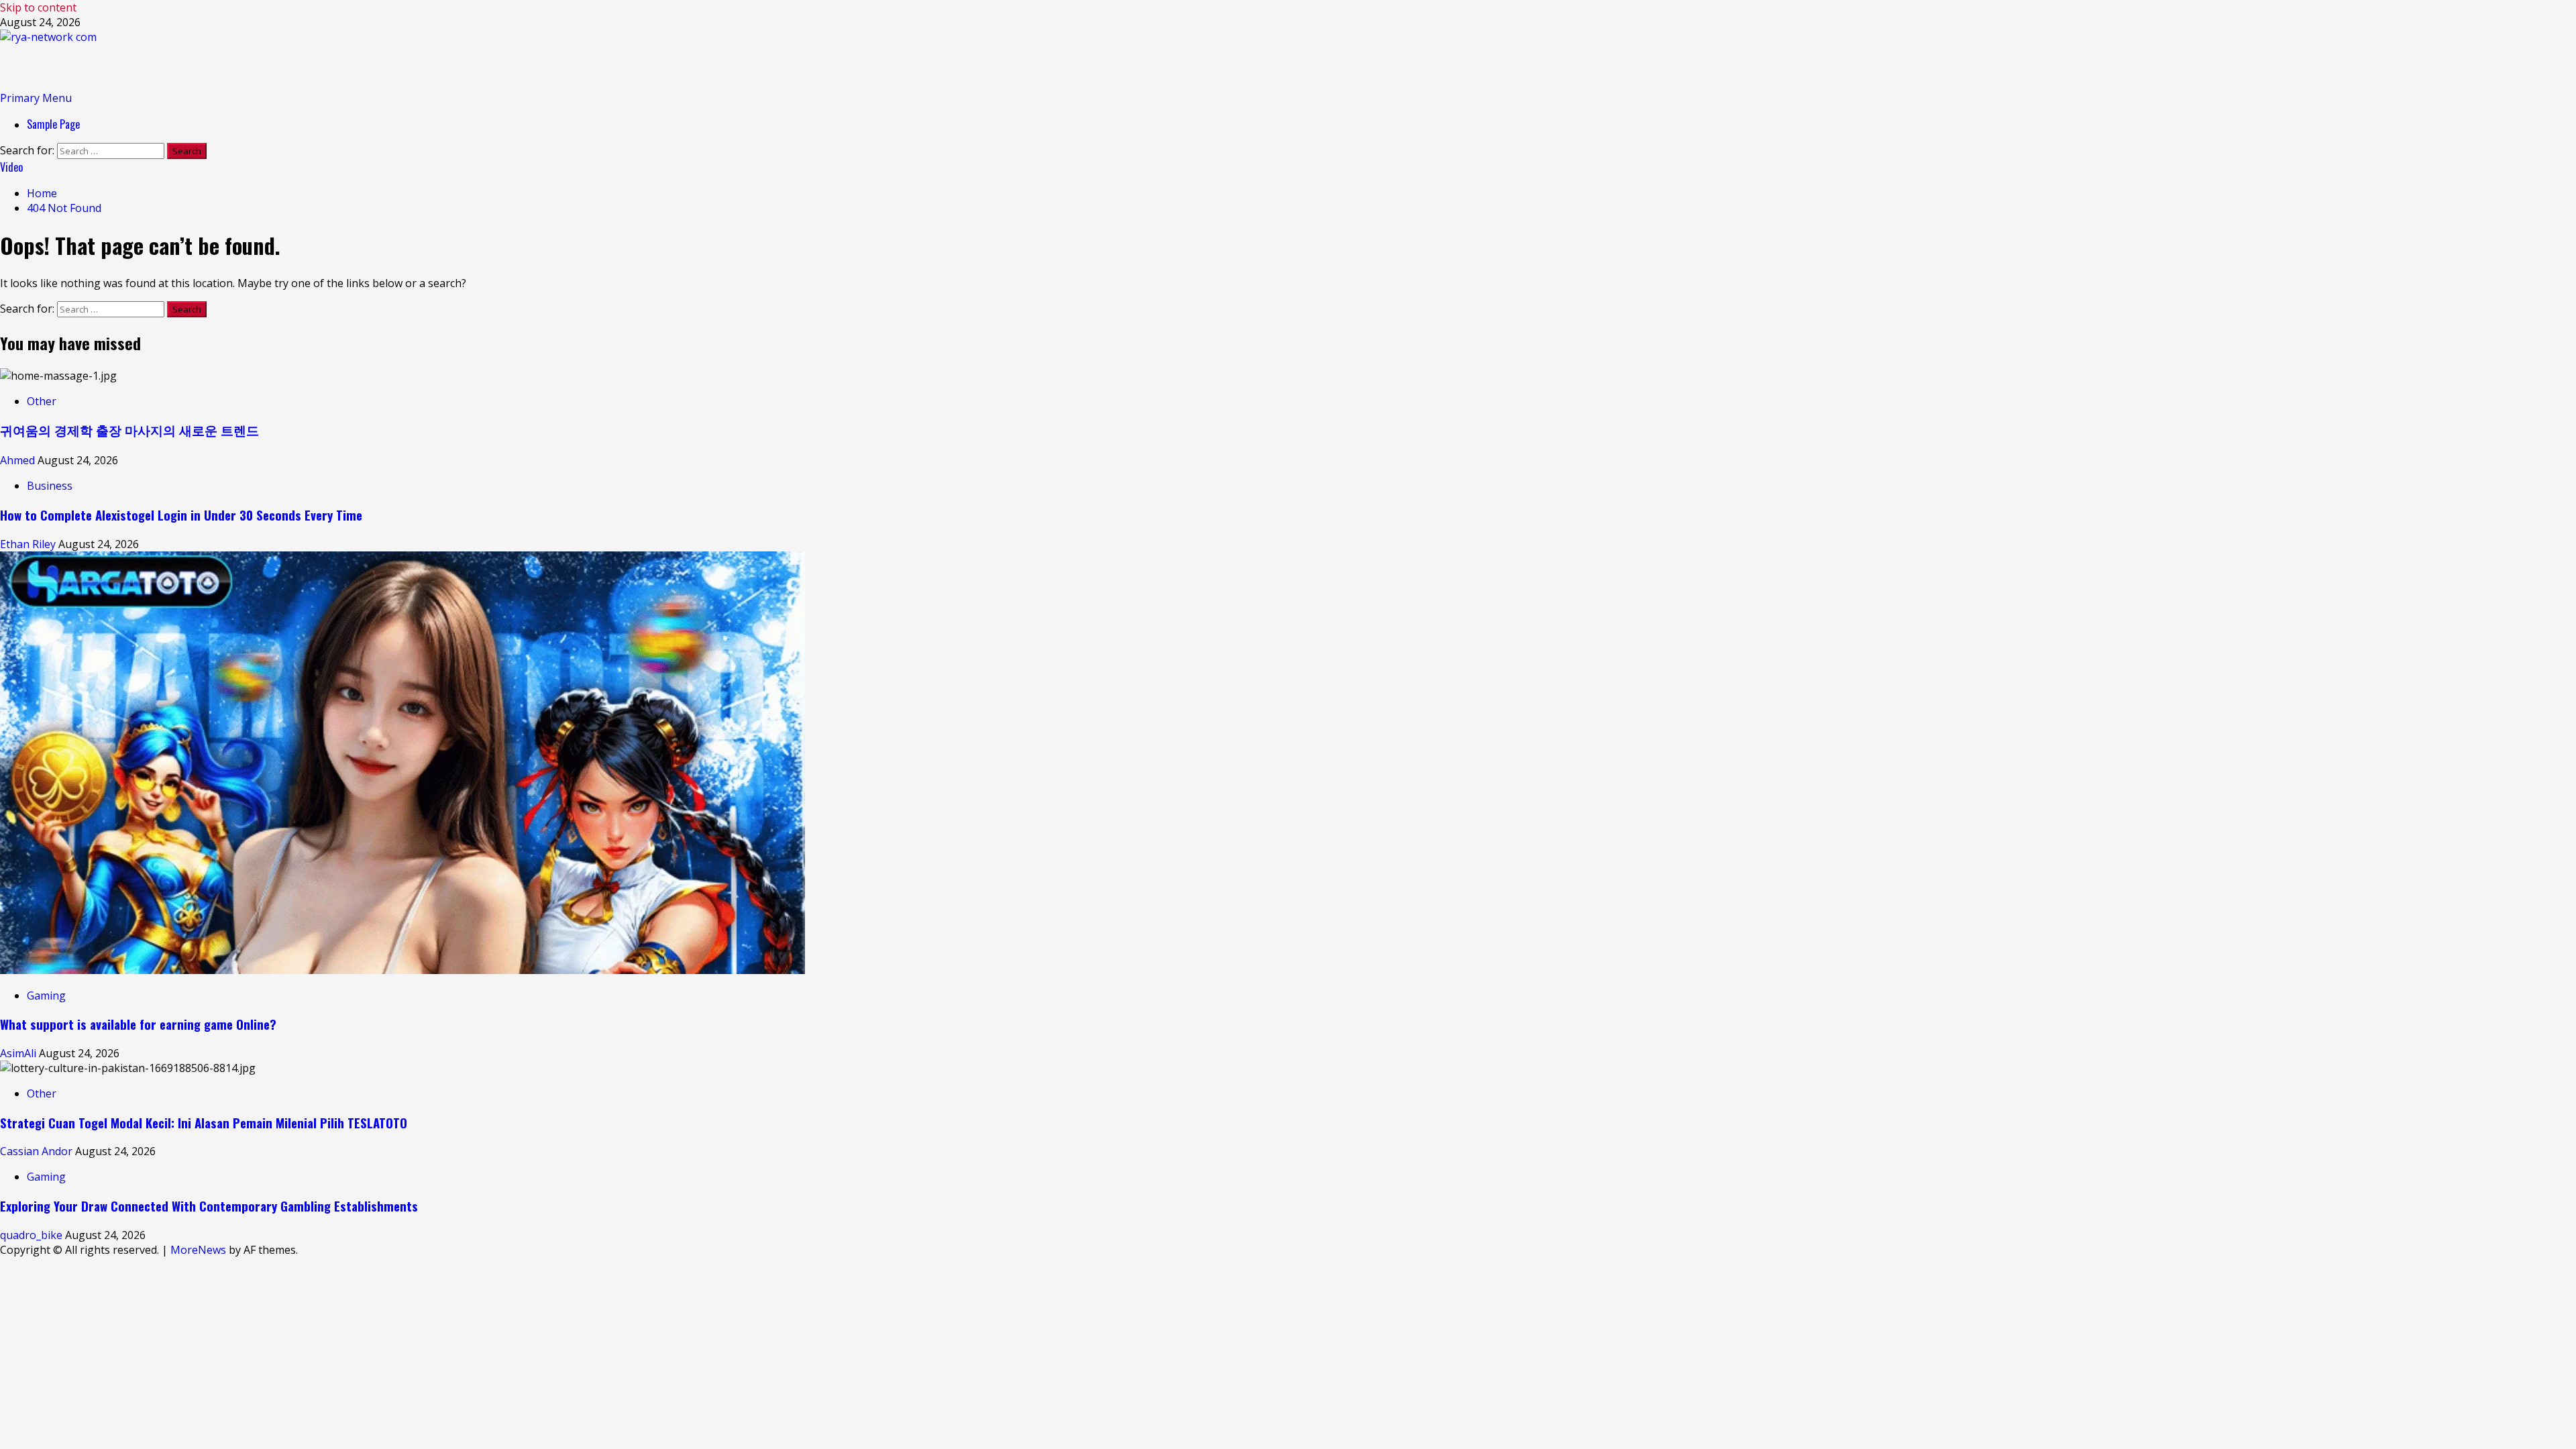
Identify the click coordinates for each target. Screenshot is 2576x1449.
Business (50, 486)
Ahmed (19, 460)
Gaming (46, 996)
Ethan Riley (29, 544)
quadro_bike (33, 1235)
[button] (36, 98)
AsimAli (19, 1053)
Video (11, 167)
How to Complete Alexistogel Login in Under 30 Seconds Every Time (181, 515)
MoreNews (198, 1250)
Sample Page (53, 124)
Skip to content (38, 7)
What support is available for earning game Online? (138, 1024)
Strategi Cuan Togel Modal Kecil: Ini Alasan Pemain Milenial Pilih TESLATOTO (204, 1123)
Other (42, 401)
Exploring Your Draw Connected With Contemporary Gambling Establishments (209, 1206)
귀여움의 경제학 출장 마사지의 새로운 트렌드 (129, 430)
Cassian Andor (38, 1151)
